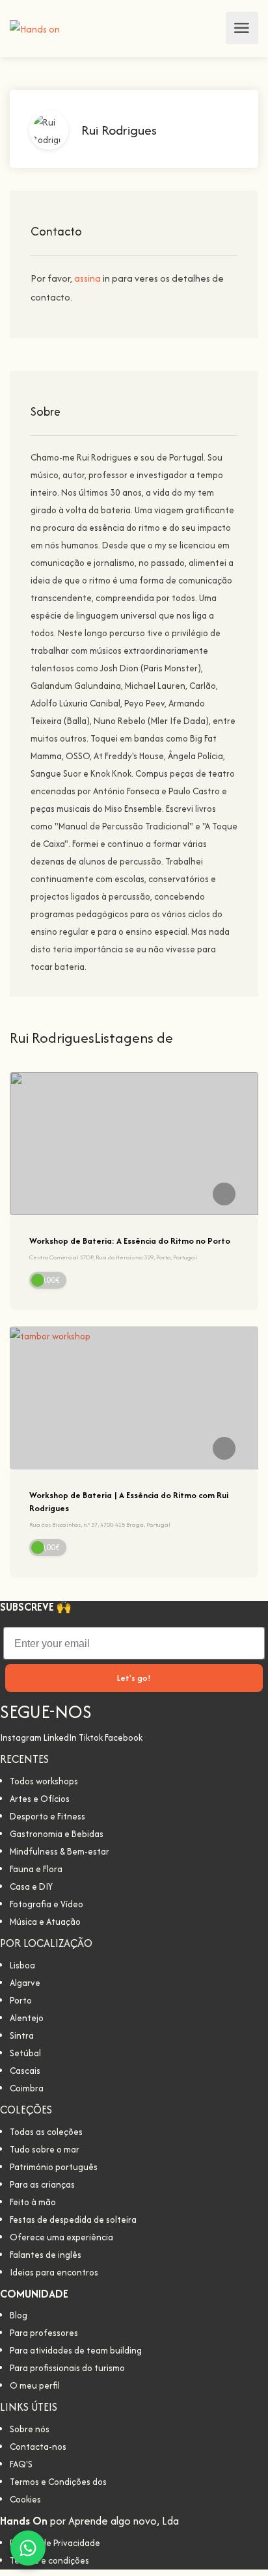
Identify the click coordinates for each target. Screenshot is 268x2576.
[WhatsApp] (28, 2548)
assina (88, 278)
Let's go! (134, 1678)
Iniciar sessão (212, 28)
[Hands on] (35, 28)
